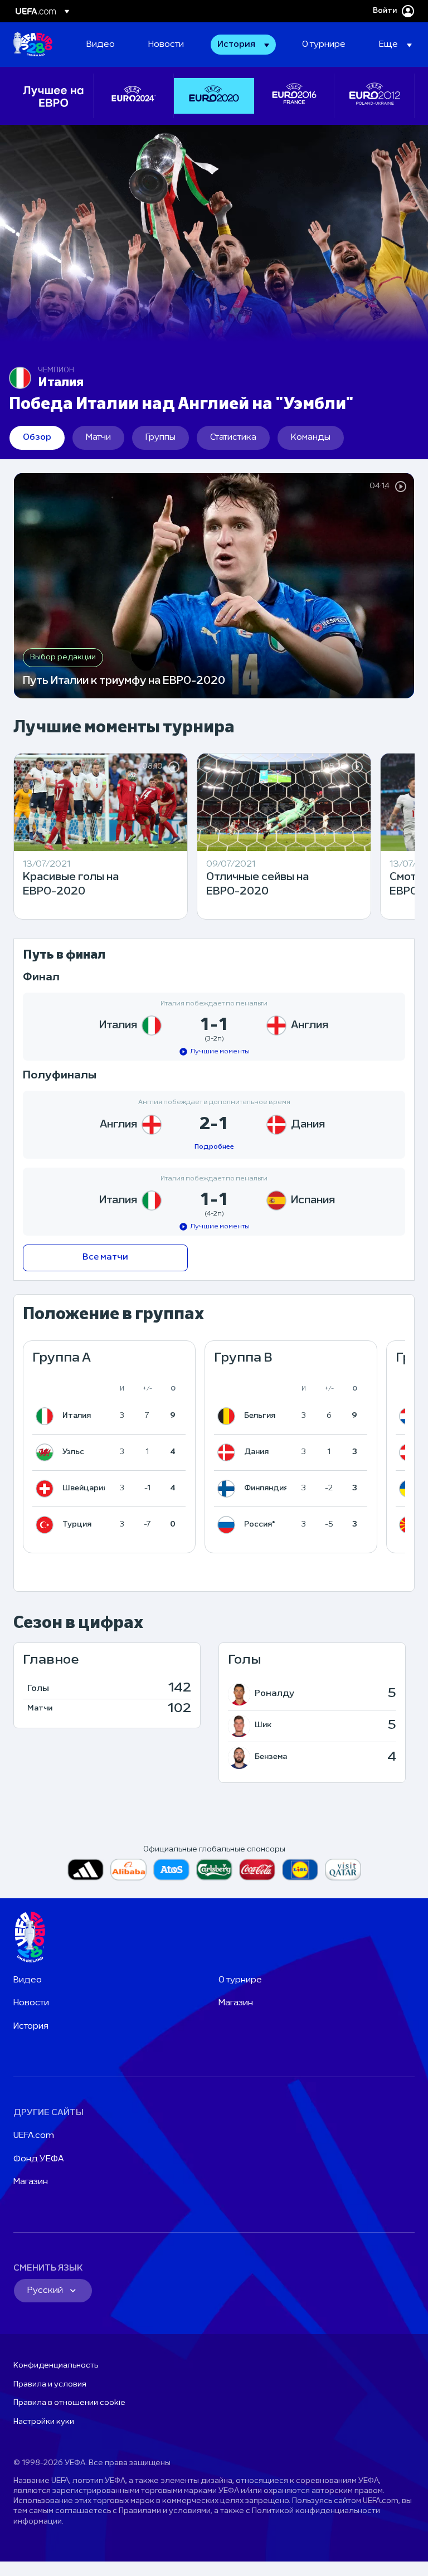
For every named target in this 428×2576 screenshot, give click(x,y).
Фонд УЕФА (39, 2159)
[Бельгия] (228, 1416)
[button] (243, 45)
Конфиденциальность (56, 2366)
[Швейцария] (47, 1489)
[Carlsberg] (214, 1870)
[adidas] (86, 1870)
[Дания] (228, 1452)
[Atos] (171, 1870)
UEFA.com (34, 2136)
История (31, 2026)
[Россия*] (228, 1525)
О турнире (240, 1980)
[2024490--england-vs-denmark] (214, 1125)
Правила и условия (50, 2385)
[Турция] (47, 1525)
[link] (101, 45)
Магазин (236, 2003)
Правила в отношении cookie (69, 2403)
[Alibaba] (128, 1870)
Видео (28, 1980)
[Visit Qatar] (343, 1870)
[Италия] (47, 1416)
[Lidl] (300, 1870)
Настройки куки (44, 2422)
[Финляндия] (228, 1489)
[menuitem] (103, 45)
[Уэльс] (47, 1452)
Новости (31, 2003)
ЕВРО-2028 (33, 45)
